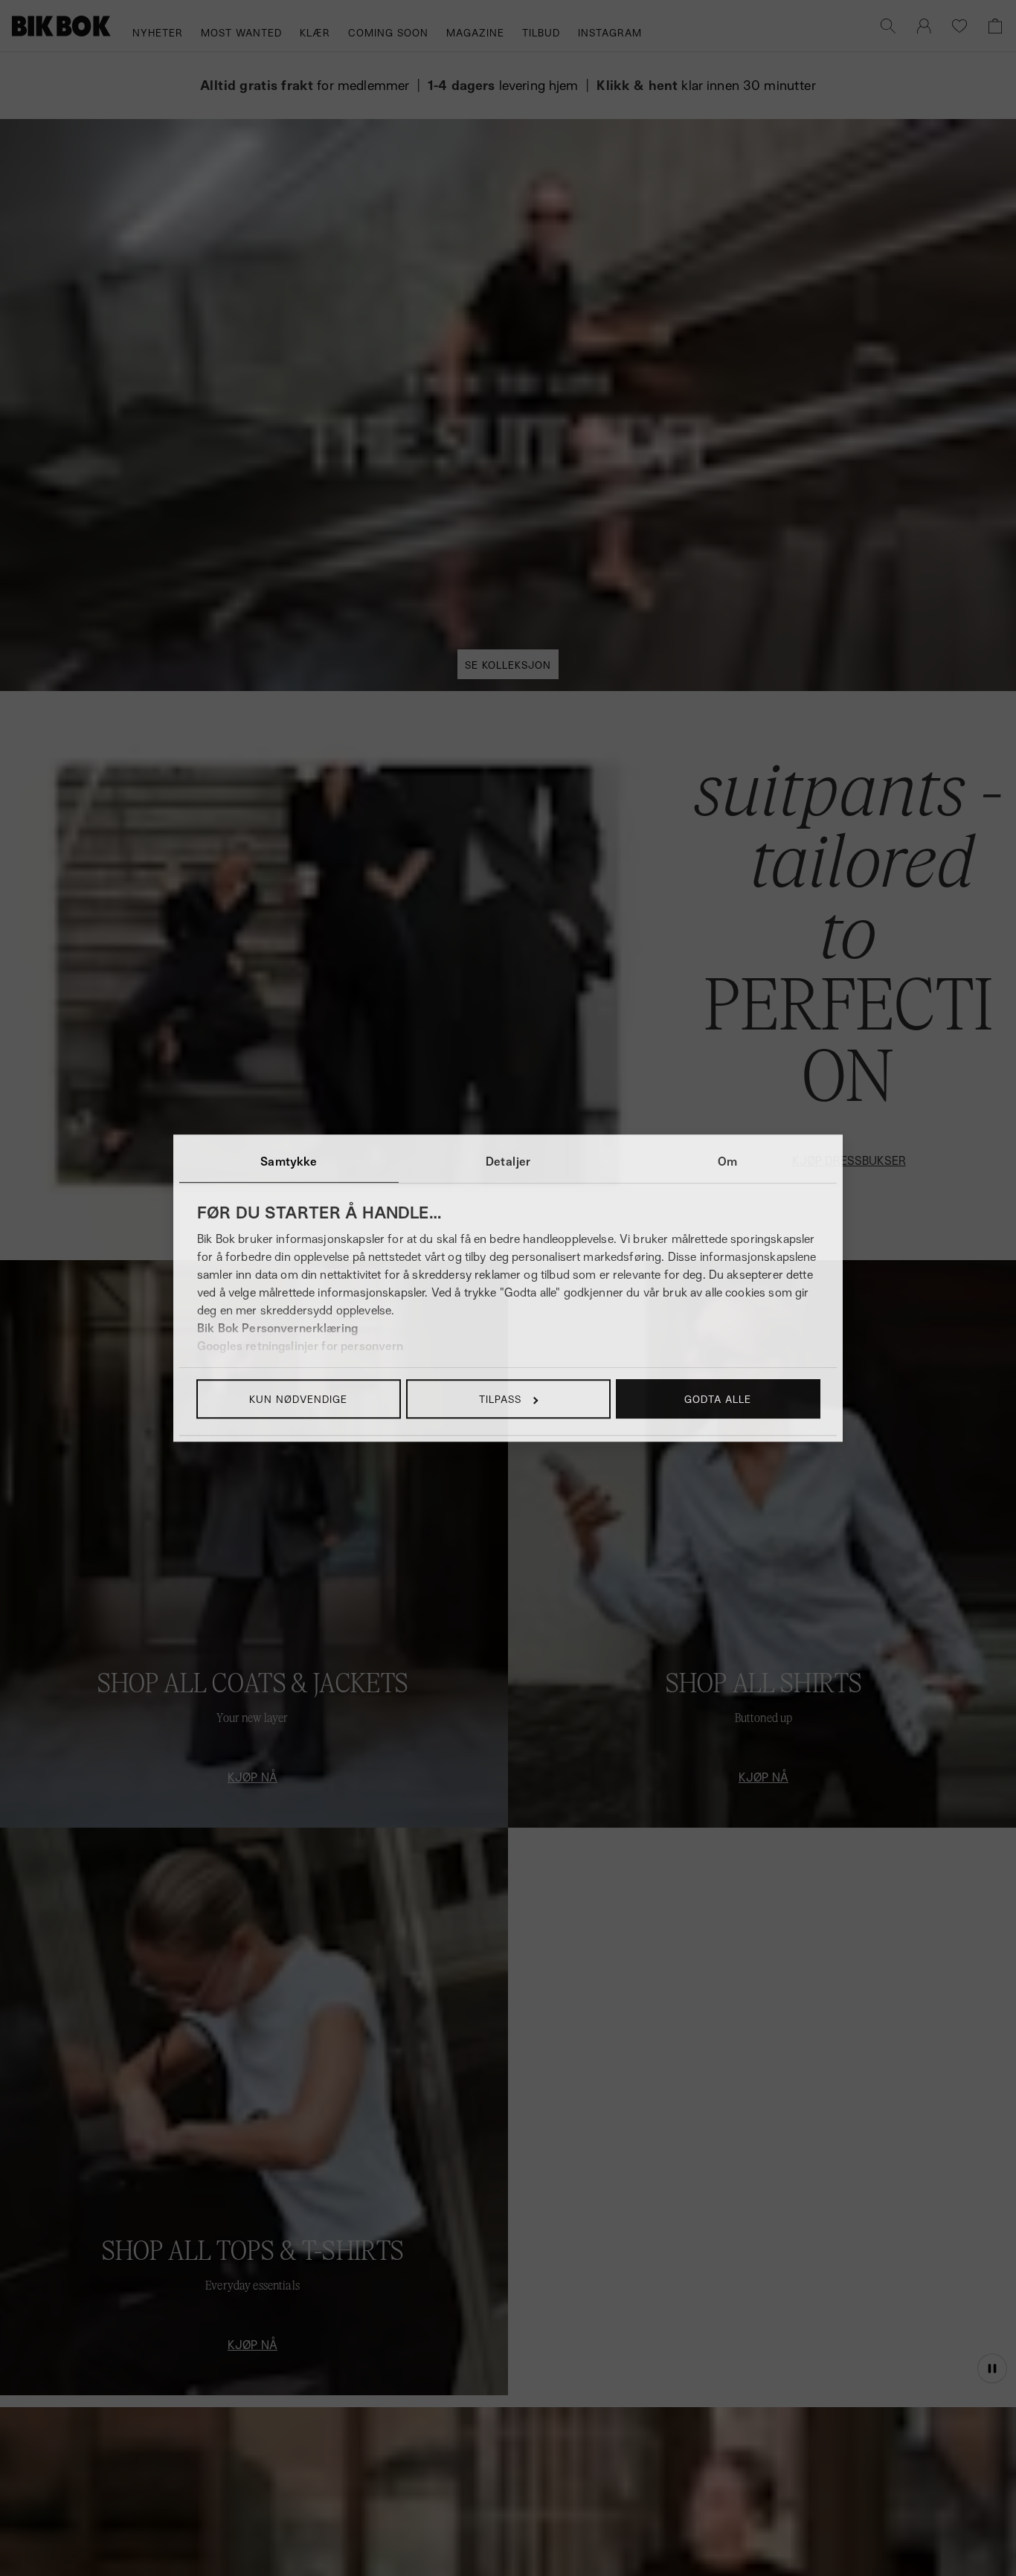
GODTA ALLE (718, 1399)
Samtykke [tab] (289, 1161)
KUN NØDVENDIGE (298, 1399)
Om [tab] (727, 1161)
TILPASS (500, 1399)
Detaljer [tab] (508, 1161)
